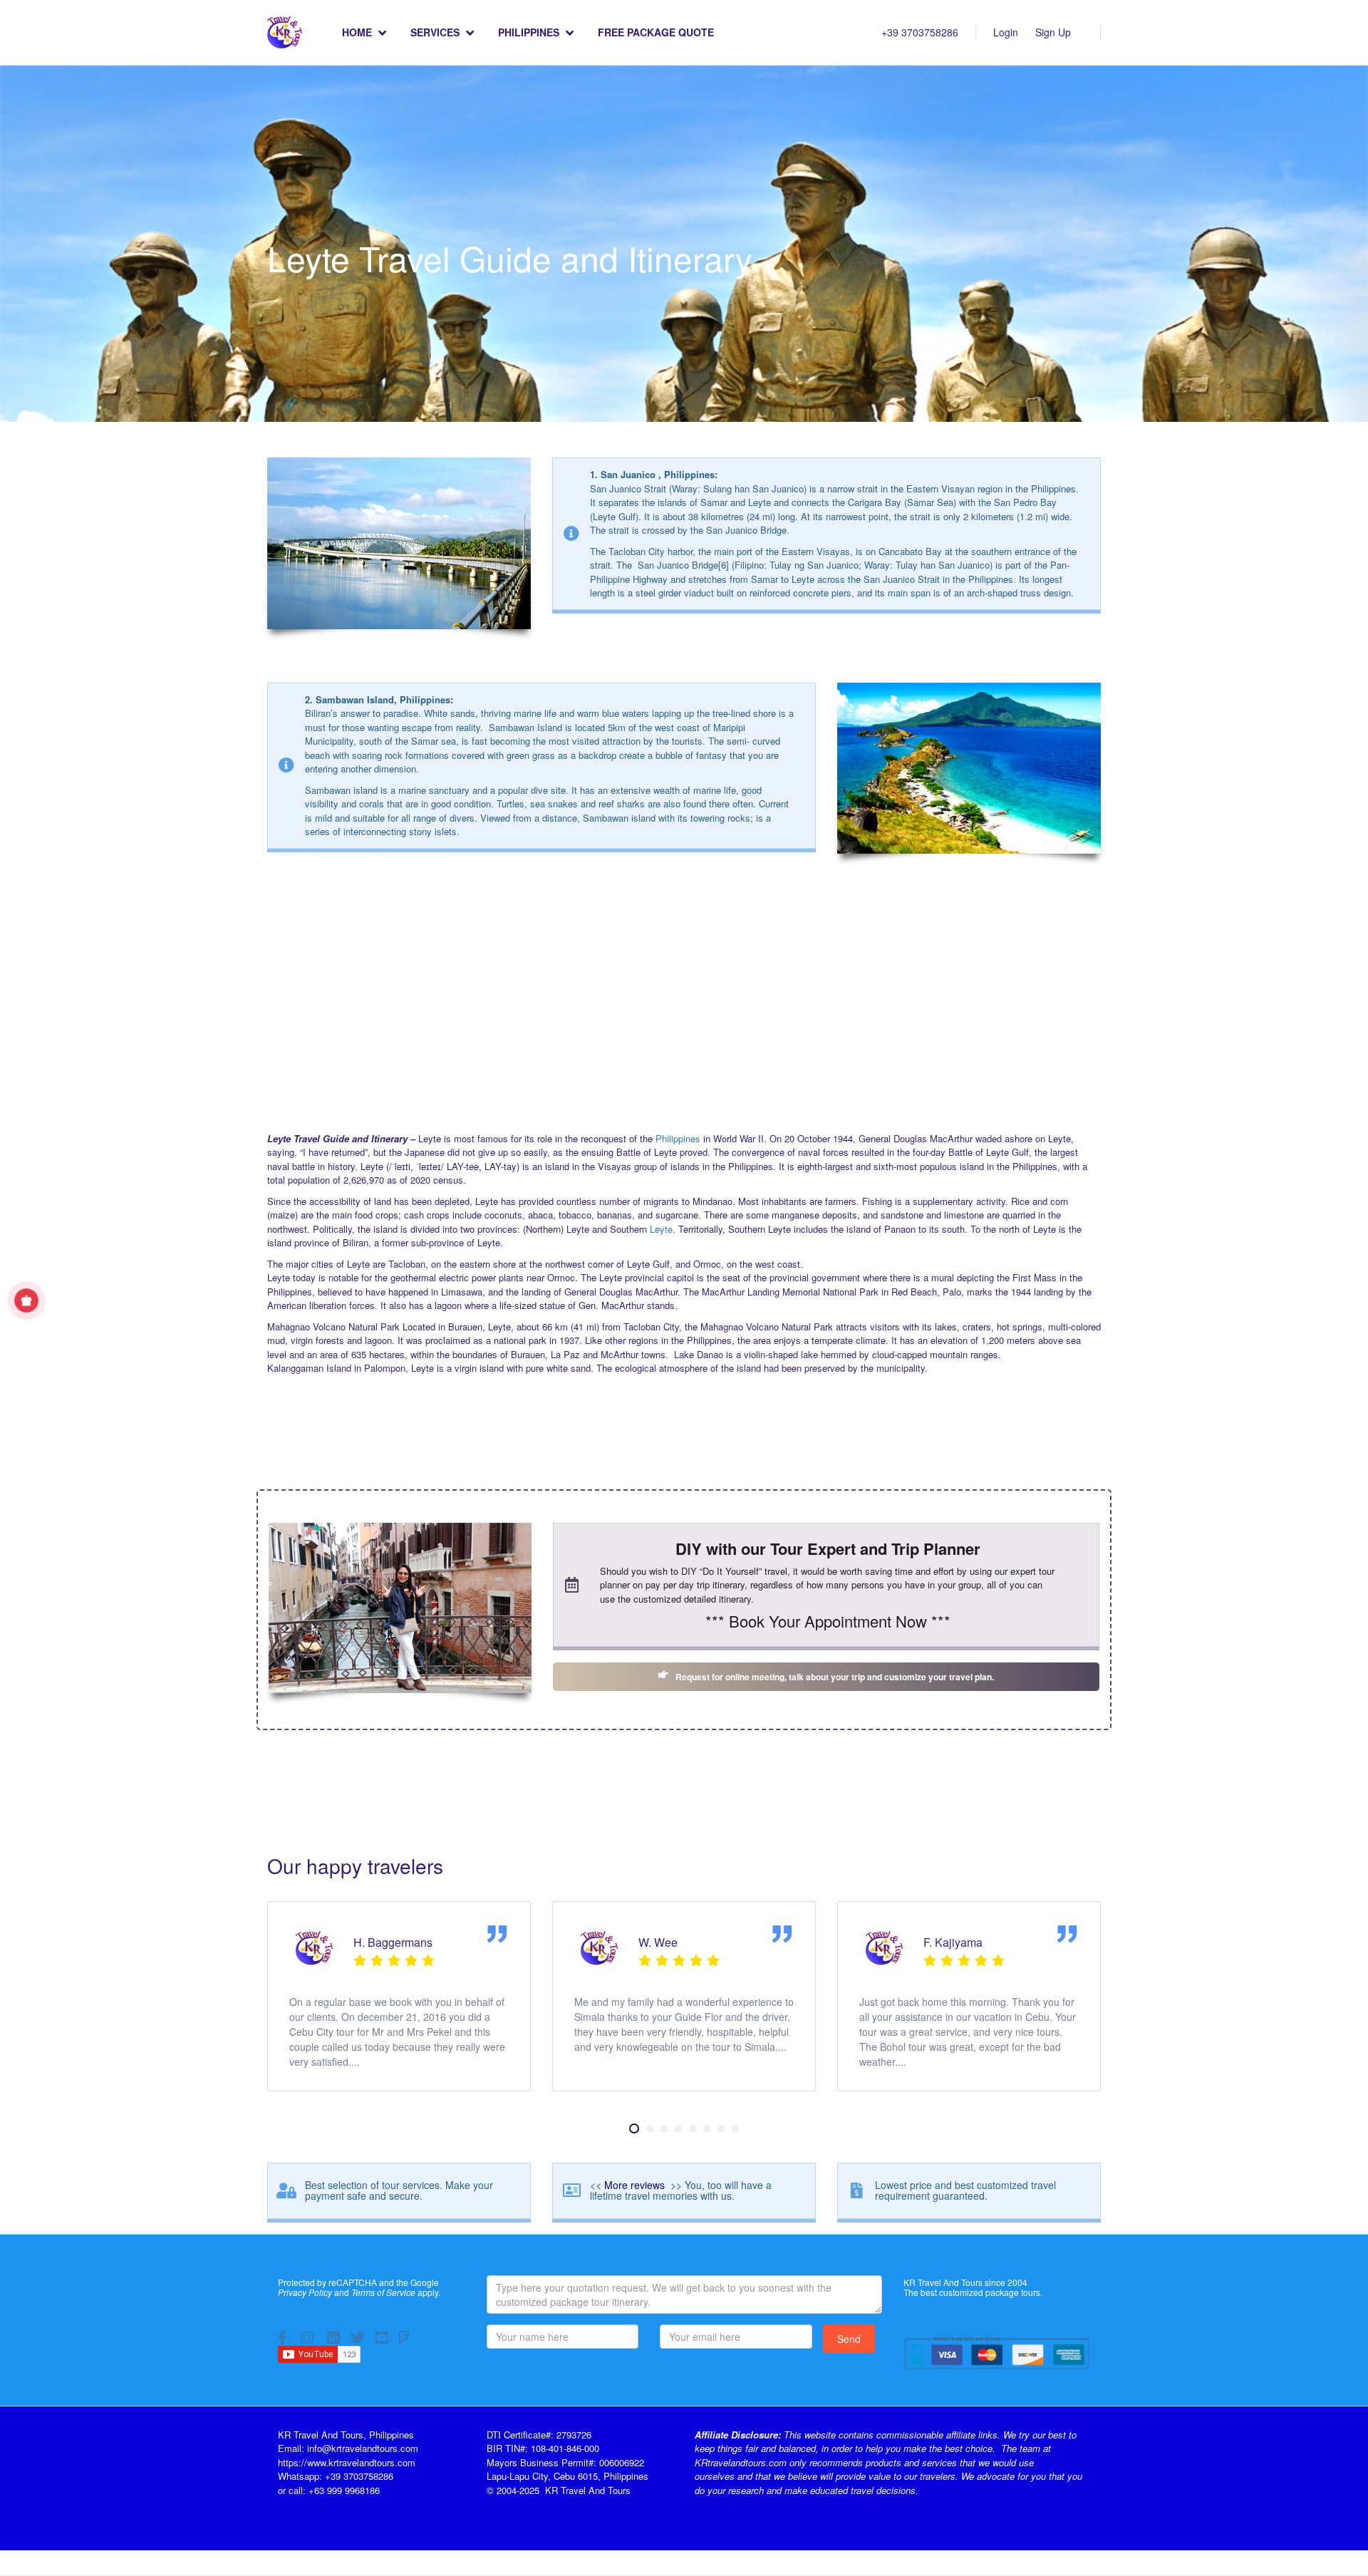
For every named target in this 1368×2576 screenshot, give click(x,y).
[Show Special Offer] (27, 1300)
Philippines (529, 32)
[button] (634, 2128)
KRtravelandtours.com (741, 2462)
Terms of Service (383, 2292)
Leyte (661, 1229)
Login (1006, 32)
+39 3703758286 (920, 32)
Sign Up (1053, 32)
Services (435, 32)
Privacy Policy (305, 2292)
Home (357, 32)
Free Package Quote (656, 32)
